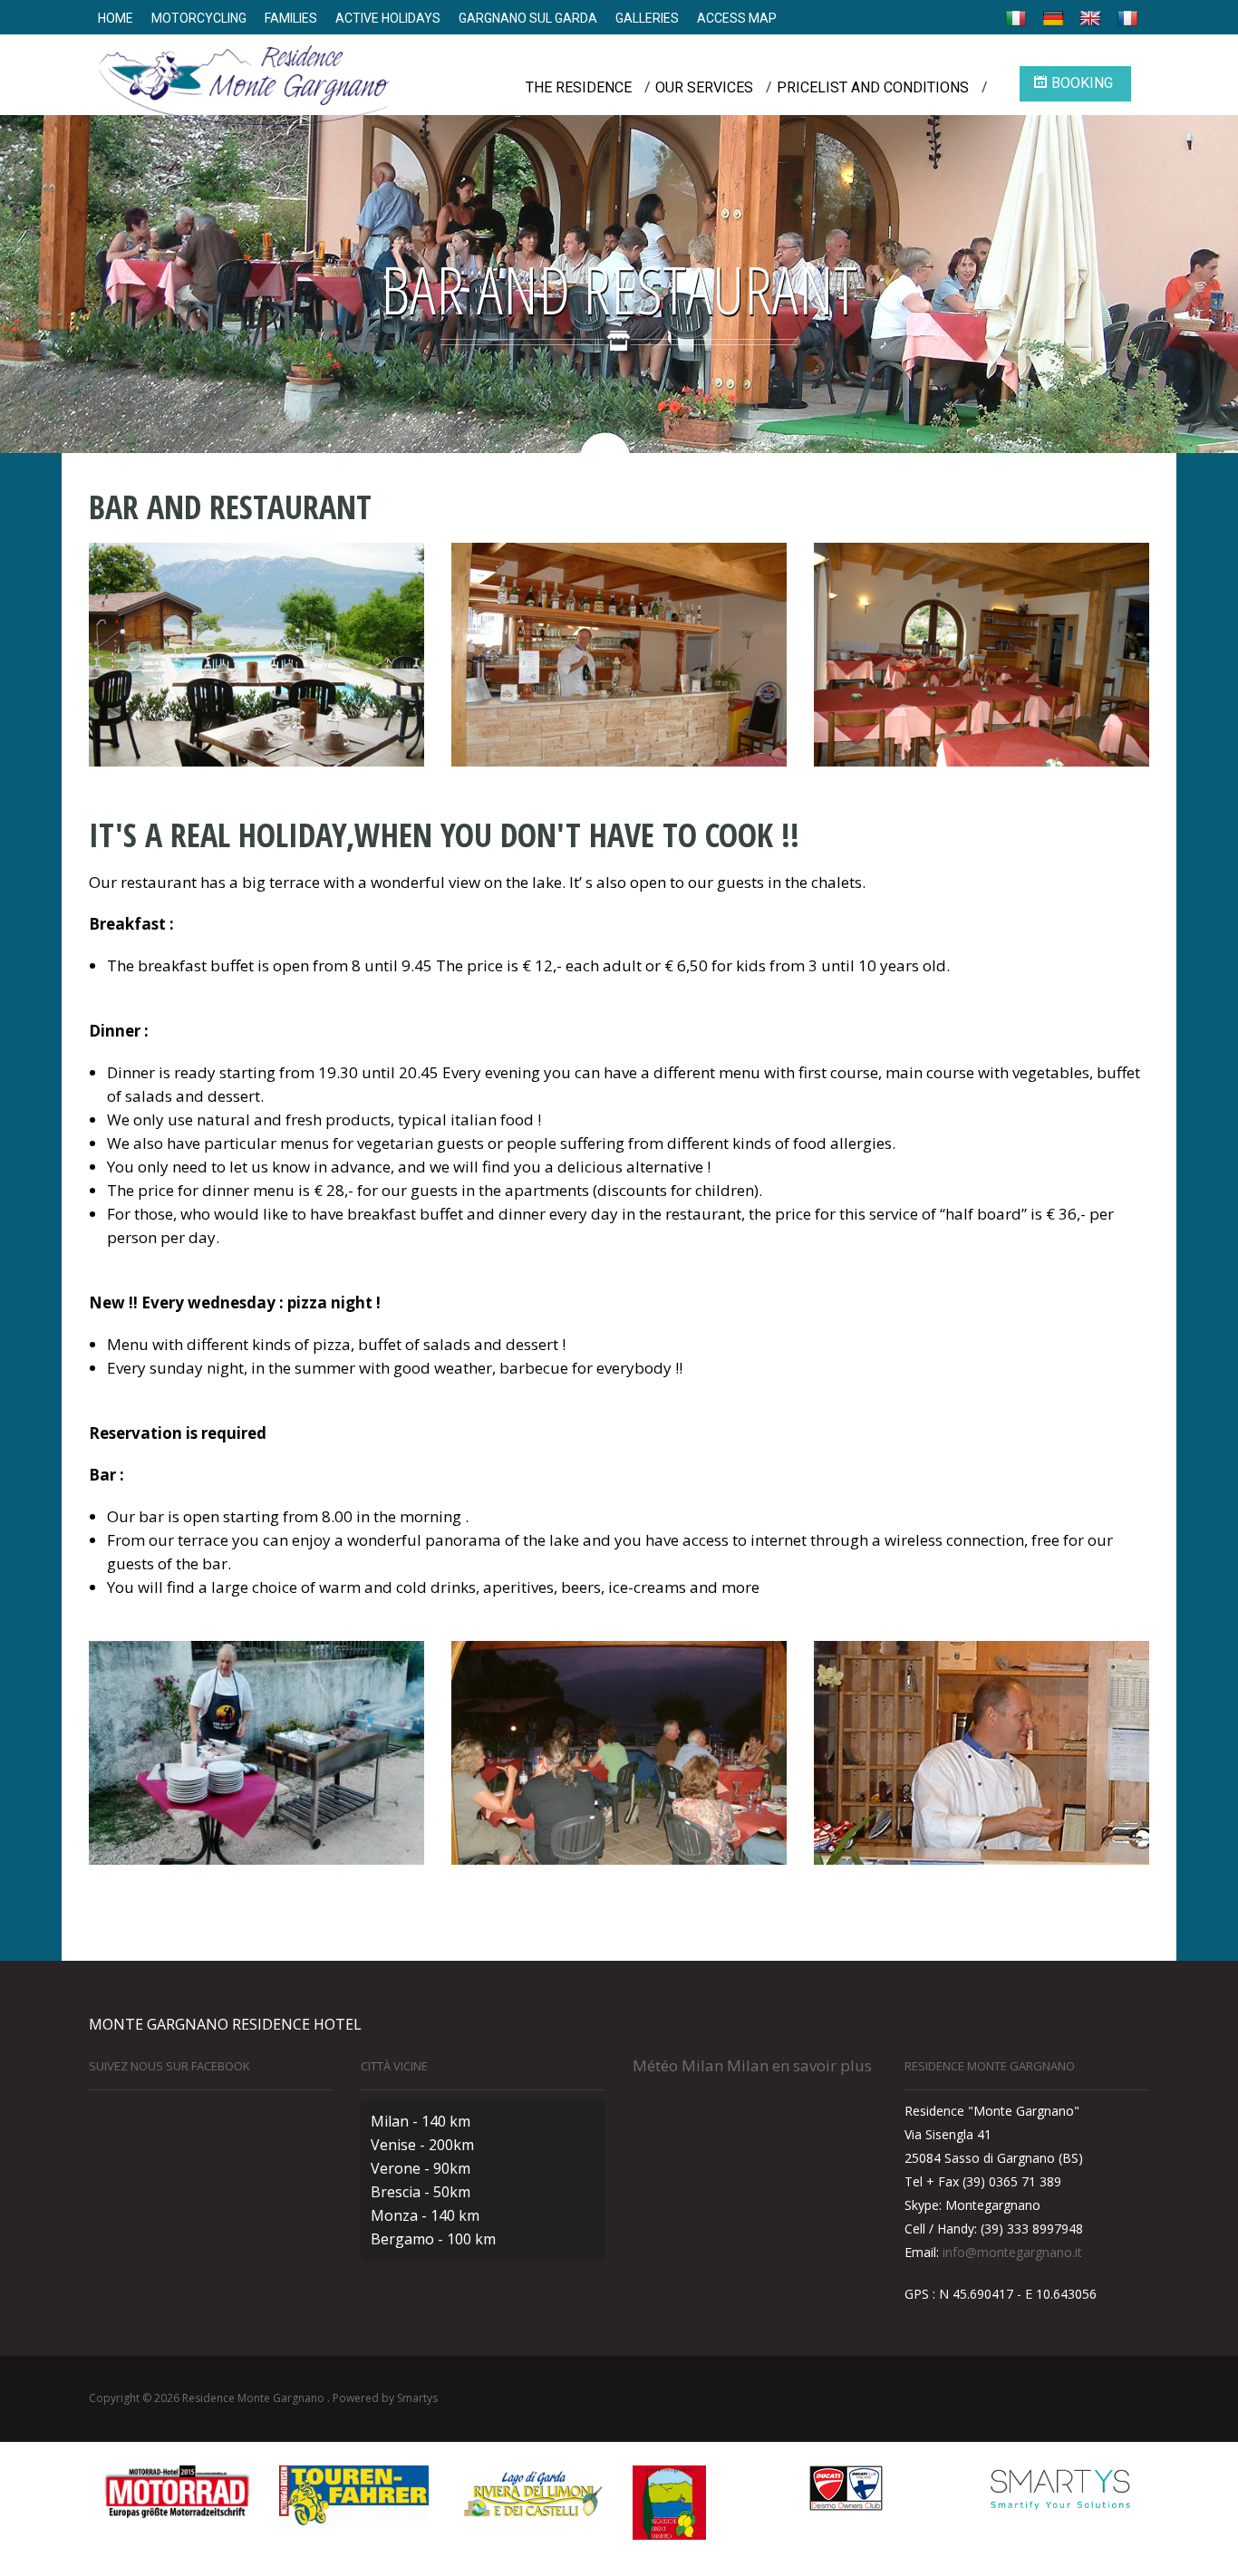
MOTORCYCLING (199, 18)
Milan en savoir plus (799, 2065)
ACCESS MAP (737, 18)
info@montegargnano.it (1012, 2252)
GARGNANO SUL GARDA (528, 18)
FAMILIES (291, 18)
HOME (116, 18)
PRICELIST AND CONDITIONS (873, 87)
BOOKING (1082, 83)
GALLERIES (647, 18)
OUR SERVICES (704, 87)
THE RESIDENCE (579, 87)
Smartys (417, 2398)
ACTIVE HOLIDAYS (388, 18)
